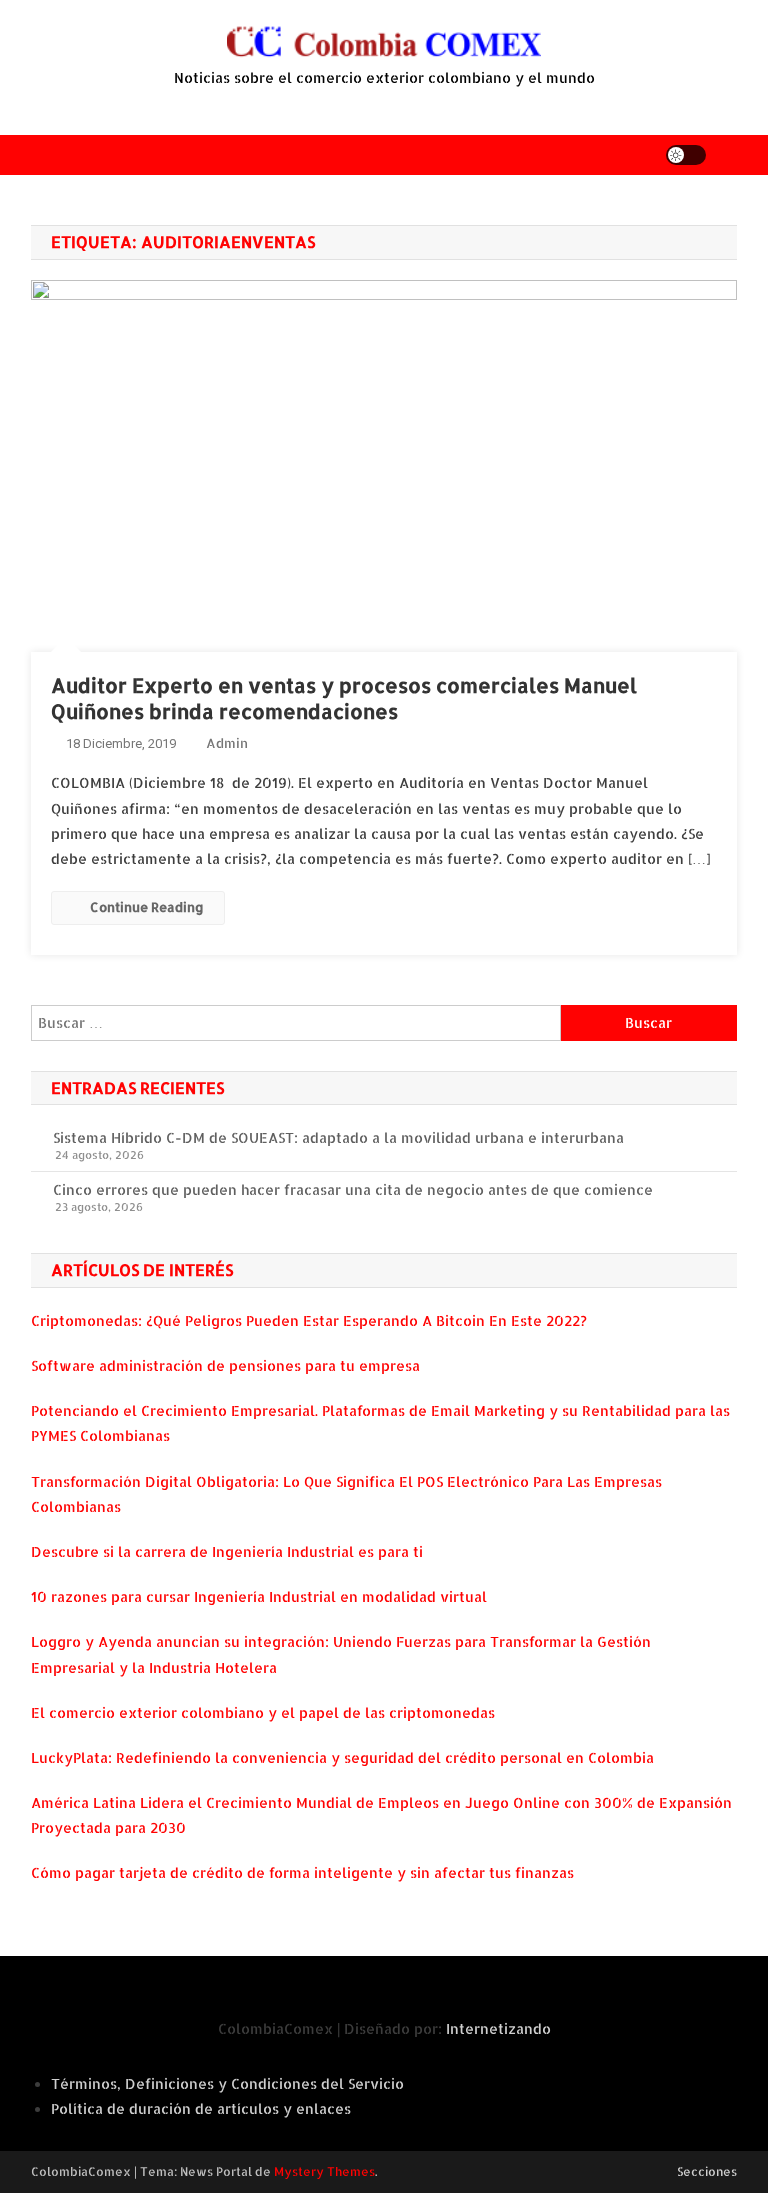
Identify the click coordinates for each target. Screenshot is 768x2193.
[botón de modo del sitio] (686, 155)
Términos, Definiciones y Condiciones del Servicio (227, 2083)
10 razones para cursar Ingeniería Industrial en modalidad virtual (259, 1596)
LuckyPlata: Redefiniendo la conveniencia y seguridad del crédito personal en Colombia (342, 1757)
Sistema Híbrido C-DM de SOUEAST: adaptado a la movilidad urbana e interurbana (338, 1137)
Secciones (707, 2171)
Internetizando (498, 2028)
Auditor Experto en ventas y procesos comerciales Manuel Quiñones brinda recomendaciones (344, 698)
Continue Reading (147, 907)
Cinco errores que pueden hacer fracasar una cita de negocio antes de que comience (353, 1189)
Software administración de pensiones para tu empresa (225, 1365)
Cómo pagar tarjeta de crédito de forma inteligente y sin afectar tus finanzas (302, 1872)
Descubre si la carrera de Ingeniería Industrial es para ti (227, 1551)
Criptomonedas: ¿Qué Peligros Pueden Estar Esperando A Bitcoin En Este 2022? (309, 1320)
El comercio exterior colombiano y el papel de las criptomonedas (263, 1712)
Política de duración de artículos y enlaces (201, 2108)
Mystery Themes (324, 2171)
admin (227, 743)
